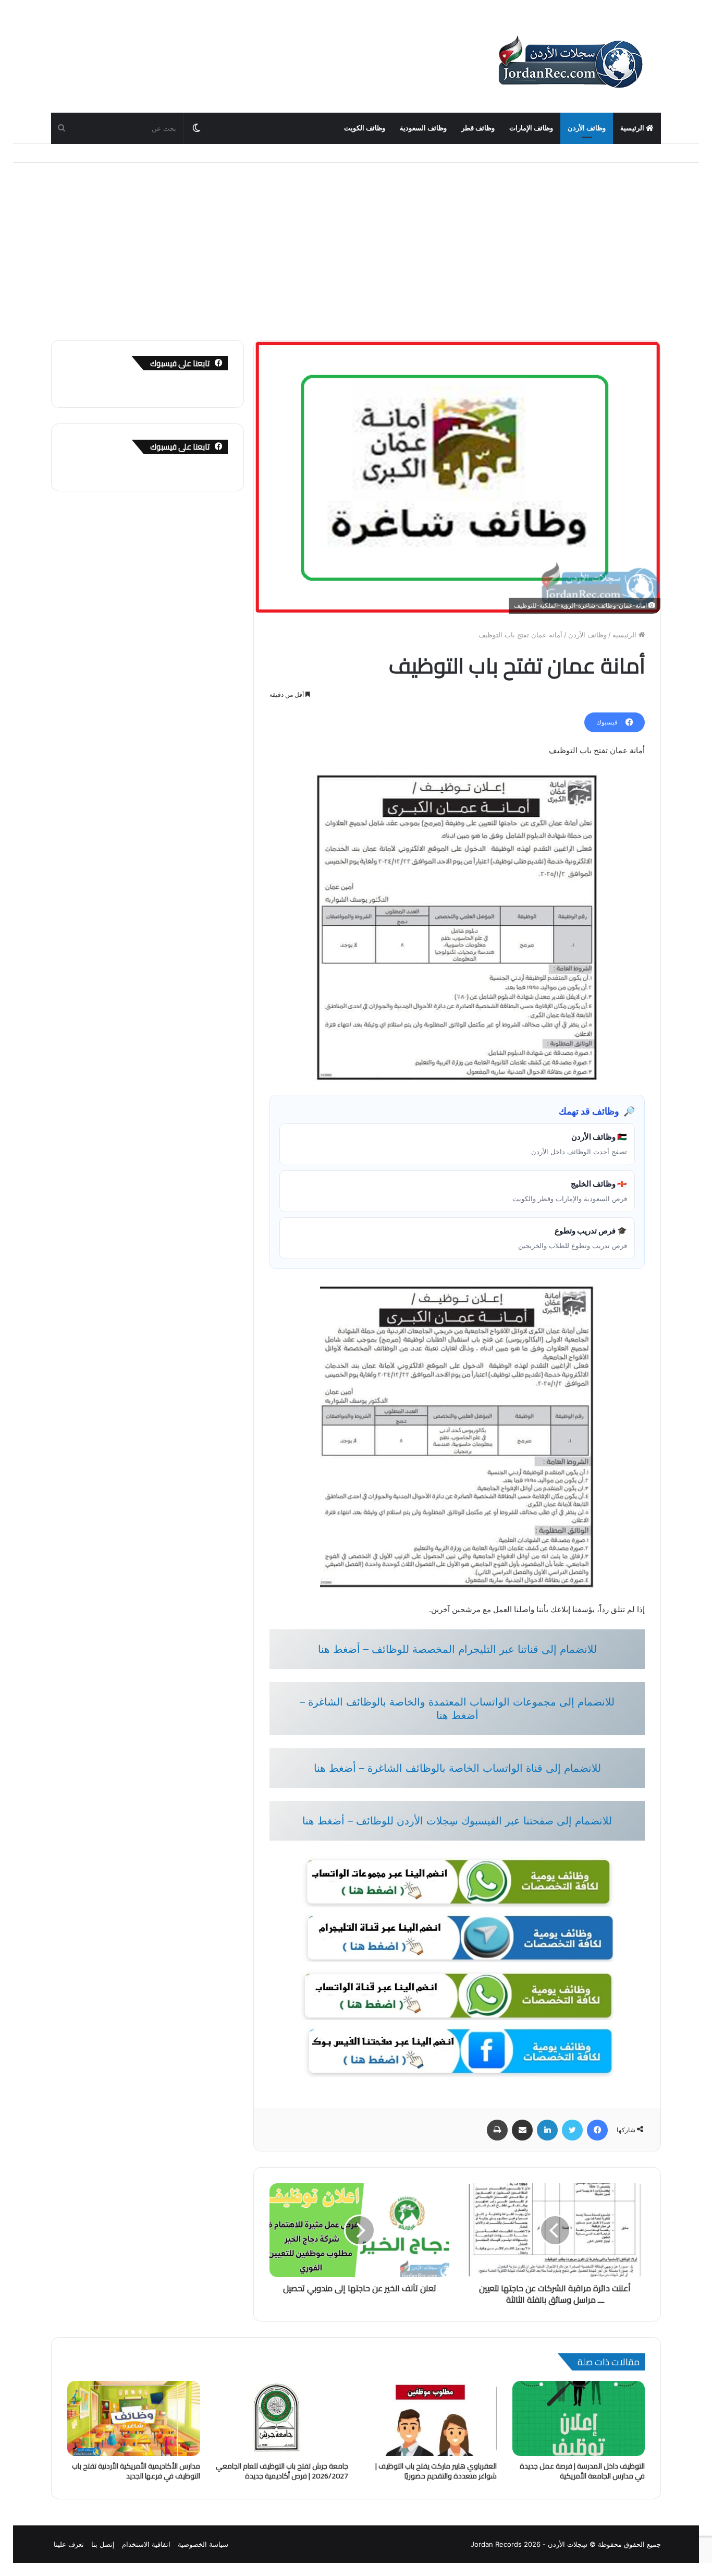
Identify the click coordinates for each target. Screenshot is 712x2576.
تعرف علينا (69, 2544)
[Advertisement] (356, 251)
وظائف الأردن (587, 128)
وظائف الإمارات (531, 128)
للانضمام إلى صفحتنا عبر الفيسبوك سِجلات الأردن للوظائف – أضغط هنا (457, 1821)
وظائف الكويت (365, 128)
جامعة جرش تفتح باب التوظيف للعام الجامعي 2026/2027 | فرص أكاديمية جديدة (282, 2471)
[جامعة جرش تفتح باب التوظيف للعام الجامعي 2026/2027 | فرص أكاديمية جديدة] (282, 2418)
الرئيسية (633, 128)
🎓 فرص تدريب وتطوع (573, 1238)
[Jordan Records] (570, 63)
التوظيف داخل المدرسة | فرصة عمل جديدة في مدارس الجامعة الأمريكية (582, 2471)
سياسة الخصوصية (203, 2544)
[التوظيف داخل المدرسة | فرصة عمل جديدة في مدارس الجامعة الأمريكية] (579, 2418)
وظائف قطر (478, 128)
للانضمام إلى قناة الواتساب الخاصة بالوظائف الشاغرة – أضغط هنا (457, 1768)
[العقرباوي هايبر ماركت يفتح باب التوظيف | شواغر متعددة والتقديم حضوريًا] (430, 2418)
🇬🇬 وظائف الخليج (570, 1191)
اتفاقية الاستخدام (146, 2544)
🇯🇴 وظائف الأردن (579, 1144)
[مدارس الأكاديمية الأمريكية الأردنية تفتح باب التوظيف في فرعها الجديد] (134, 2418)
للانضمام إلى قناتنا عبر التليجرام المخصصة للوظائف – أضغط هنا (457, 1649)
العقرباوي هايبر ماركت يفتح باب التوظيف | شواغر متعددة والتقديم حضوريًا (436, 2471)
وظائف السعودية (423, 128)
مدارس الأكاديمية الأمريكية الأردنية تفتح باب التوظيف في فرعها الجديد (136, 2471)
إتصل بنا (103, 2544)
